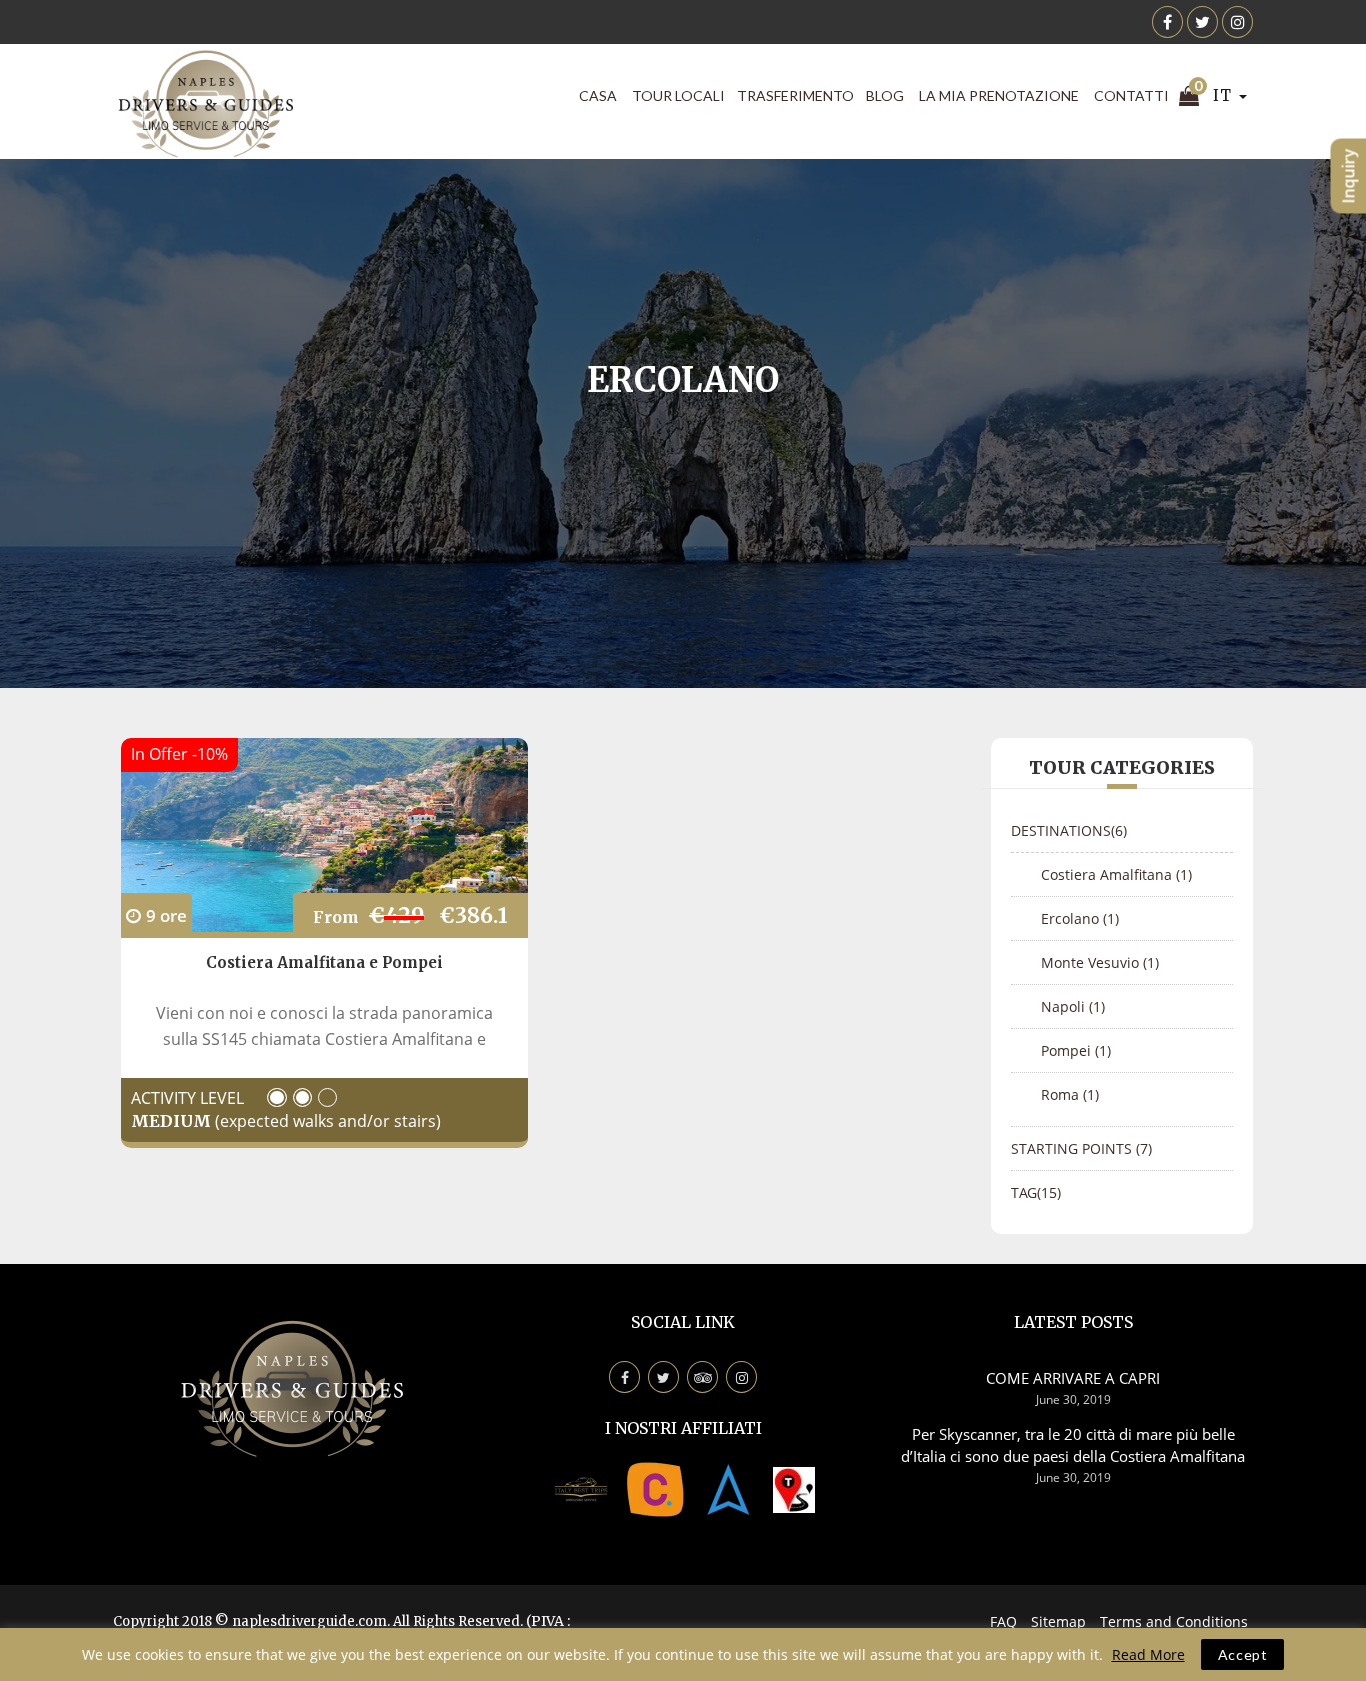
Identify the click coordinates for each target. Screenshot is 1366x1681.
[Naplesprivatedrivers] (729, 1488)
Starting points (1081, 1148)
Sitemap (1058, 1621)
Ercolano (1080, 918)
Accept (1243, 1654)
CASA (598, 95)
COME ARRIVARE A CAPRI (1073, 1378)
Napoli (1073, 1006)
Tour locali (678, 95)
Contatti (1131, 95)
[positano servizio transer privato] (581, 1488)
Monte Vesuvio (1100, 962)
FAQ (1003, 1621)
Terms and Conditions (1174, 1621)
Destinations (1069, 830)
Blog (885, 95)
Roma (1070, 1094)
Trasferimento (795, 95)
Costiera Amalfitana (1116, 874)
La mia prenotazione (999, 95)
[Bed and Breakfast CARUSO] (655, 1488)
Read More (1148, 1654)
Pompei (1076, 1050)
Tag (1036, 1192)
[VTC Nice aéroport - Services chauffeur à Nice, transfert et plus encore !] (794, 1488)
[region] (683, 1654)
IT (1224, 95)
